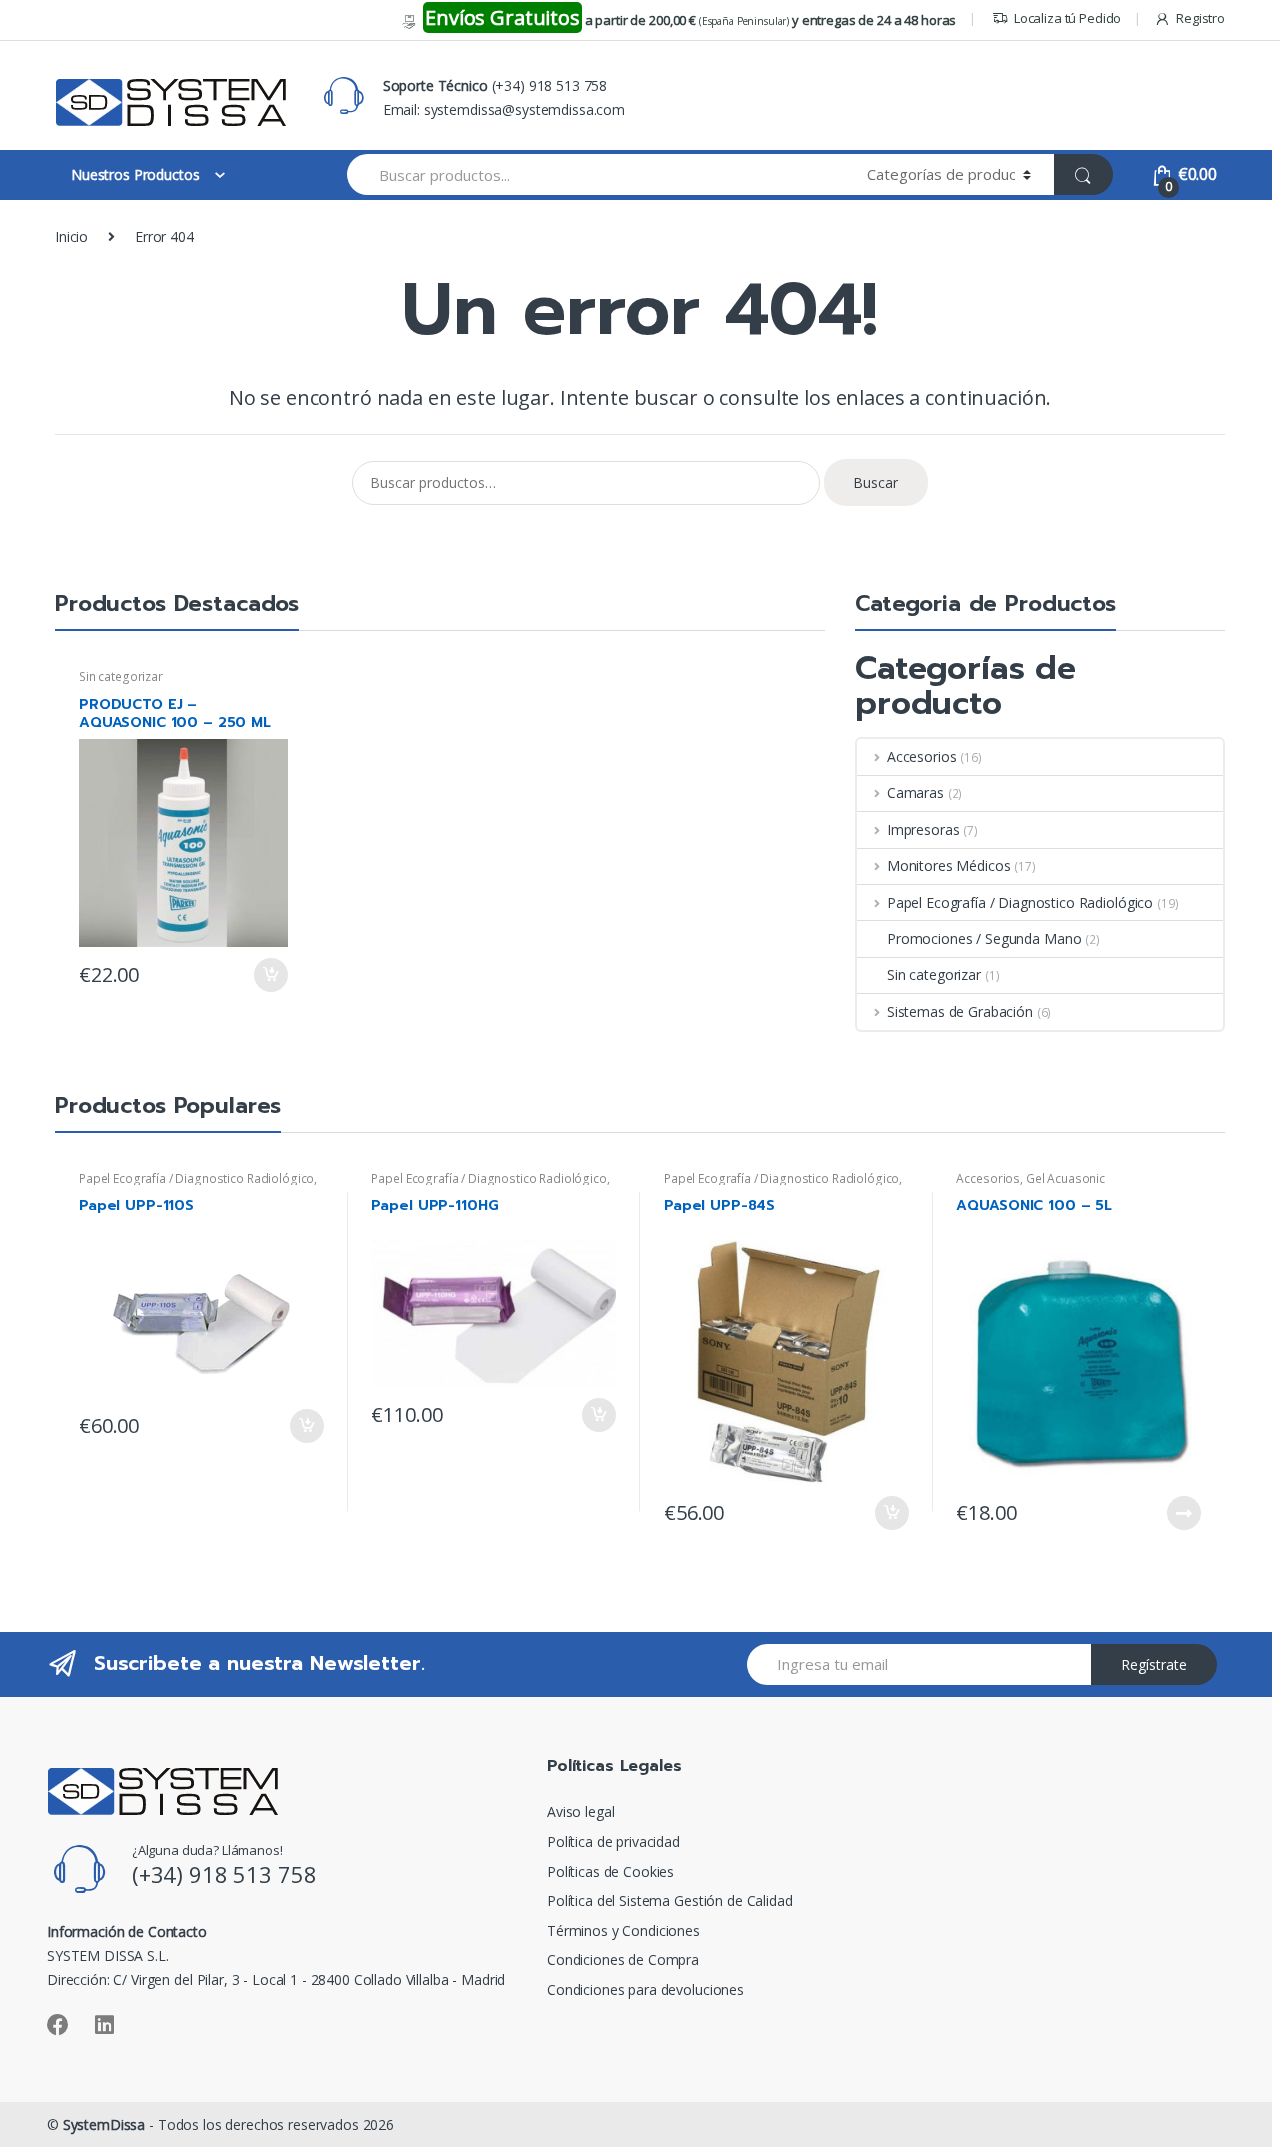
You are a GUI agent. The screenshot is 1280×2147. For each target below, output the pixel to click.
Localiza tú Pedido (1067, 18)
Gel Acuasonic (1065, 1178)
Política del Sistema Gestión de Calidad (670, 1900)
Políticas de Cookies (610, 1871)
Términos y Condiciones (623, 1930)
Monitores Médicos (948, 865)
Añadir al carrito (270, 975)
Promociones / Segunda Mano (984, 938)
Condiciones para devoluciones (645, 1989)
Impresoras (923, 829)
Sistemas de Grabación (960, 1011)
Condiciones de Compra (623, 1959)
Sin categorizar (121, 676)
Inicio (71, 236)
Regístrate (1154, 1664)
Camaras (915, 792)
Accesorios (921, 756)
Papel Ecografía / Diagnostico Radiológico (1020, 902)
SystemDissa (104, 2124)
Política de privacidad (613, 1841)
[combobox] (595, 174)
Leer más (1183, 1513)
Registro (1200, 18)
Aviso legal (580, 1811)
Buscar (875, 482)
